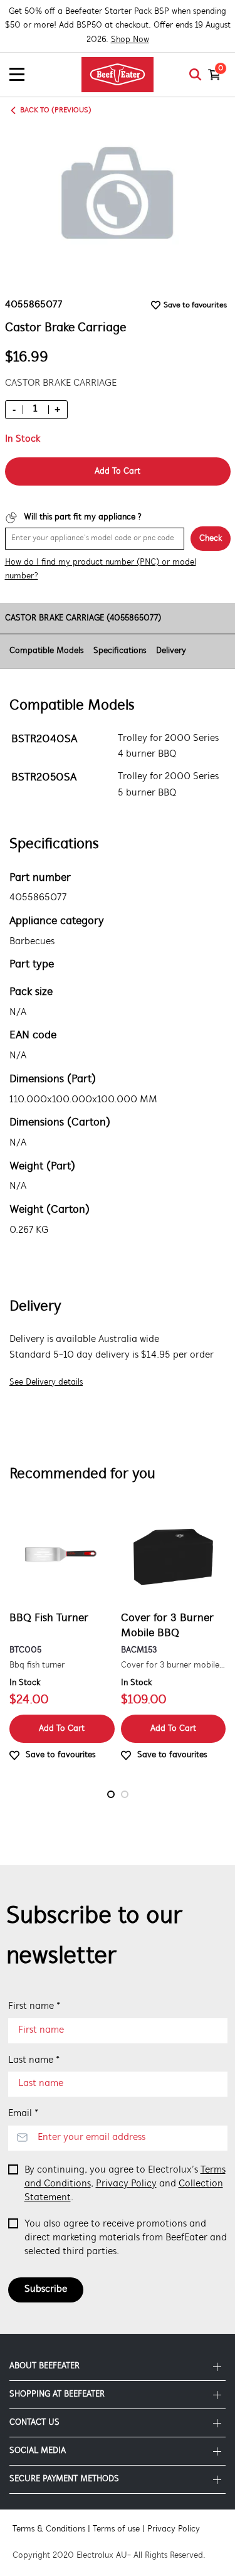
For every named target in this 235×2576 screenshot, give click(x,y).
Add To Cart (118, 471)
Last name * (34, 2060)
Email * (23, 2114)
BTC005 (25, 1650)
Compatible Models (46, 651)
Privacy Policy (126, 2184)
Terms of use (116, 2529)
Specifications (120, 651)
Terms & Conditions (49, 2529)
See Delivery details (46, 1382)
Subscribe (46, 2289)
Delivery (171, 651)
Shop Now (130, 40)
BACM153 (139, 1650)
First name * (34, 2006)
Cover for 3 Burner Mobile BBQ (167, 1626)
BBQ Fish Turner (49, 1619)
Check (211, 539)
